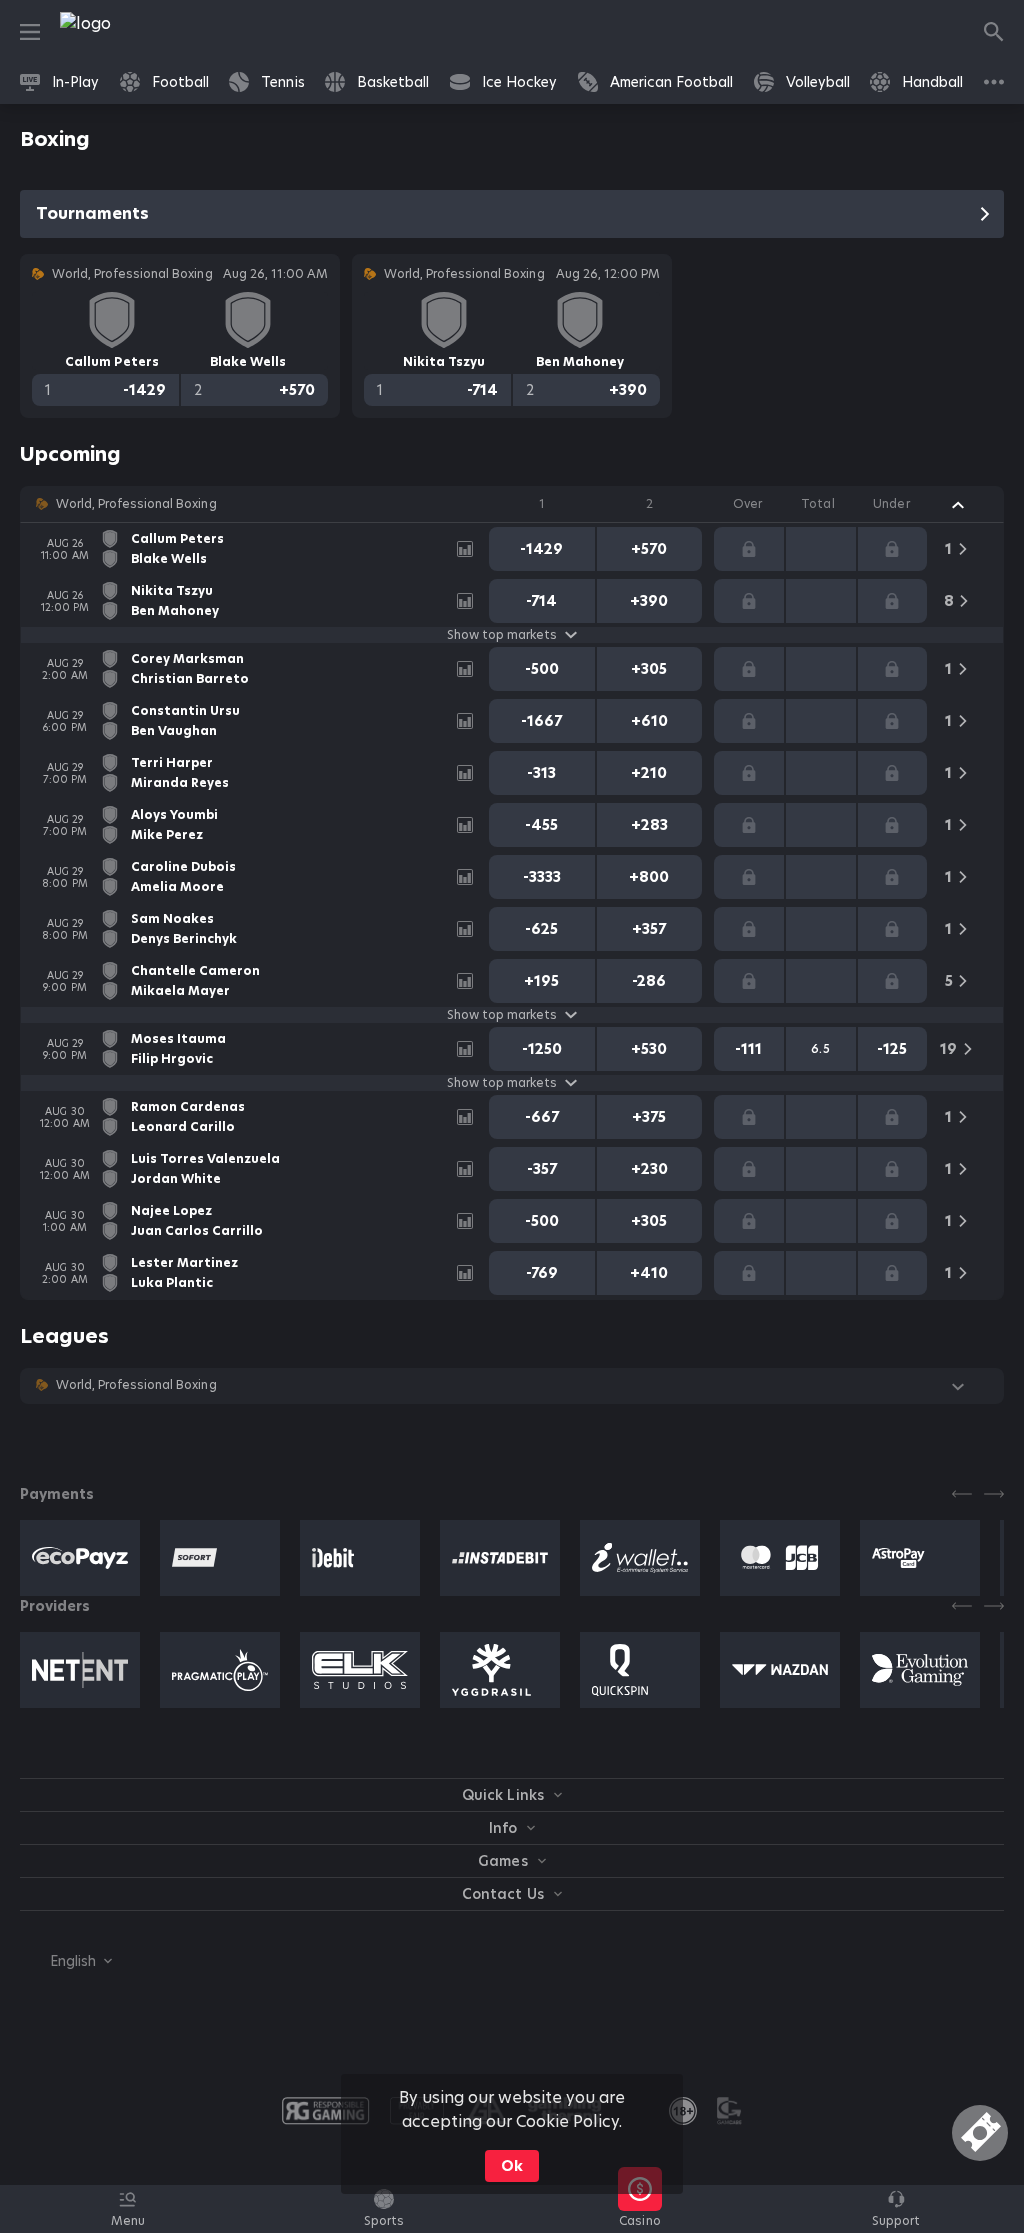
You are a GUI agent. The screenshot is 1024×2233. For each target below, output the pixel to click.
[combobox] (66, 1961)
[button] (512, 504)
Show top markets (502, 635)
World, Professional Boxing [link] (136, 504)
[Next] (994, 1494)
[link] (130, 32)
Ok (512, 2166)
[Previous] (962, 1494)
